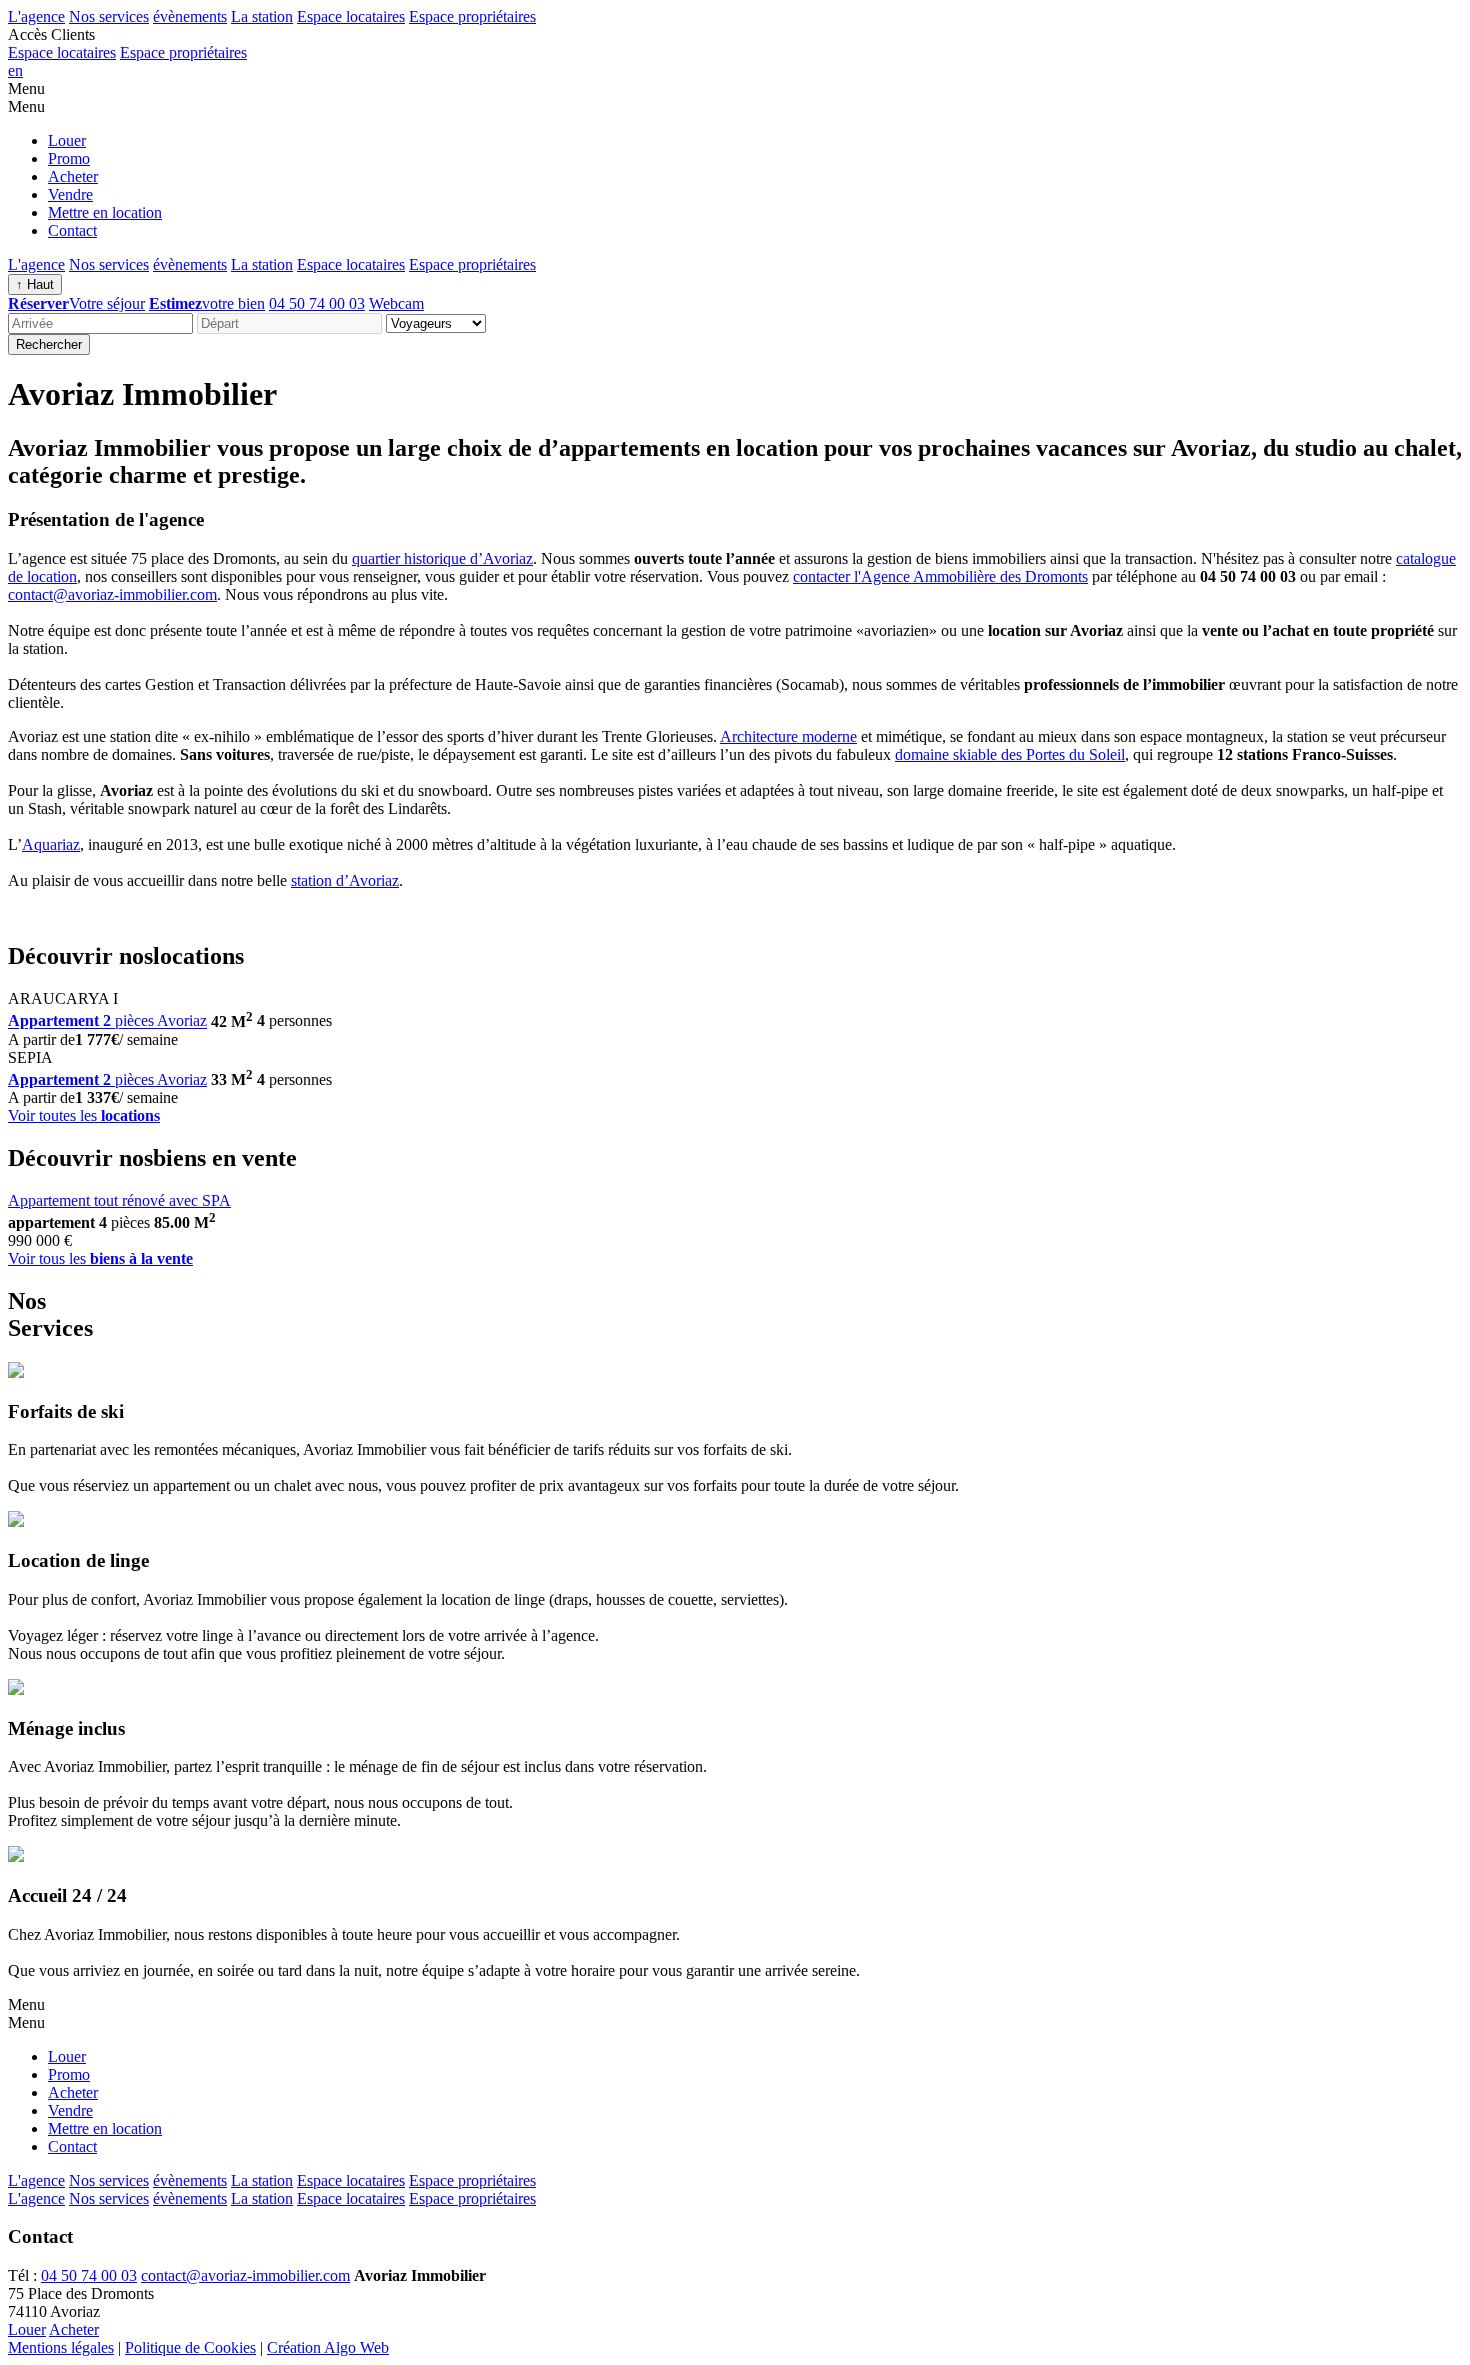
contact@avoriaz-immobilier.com (112, 594)
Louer (67, 140)
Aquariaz (51, 844)
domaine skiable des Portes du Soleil (1010, 754)
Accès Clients (51, 34)
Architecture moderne (788, 736)
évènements (190, 16)
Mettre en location (105, 212)
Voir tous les (100, 1258)
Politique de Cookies (190, 2347)
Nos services (109, 16)
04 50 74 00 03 (317, 303)
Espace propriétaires (472, 16)
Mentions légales (61, 2347)
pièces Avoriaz (107, 1021)
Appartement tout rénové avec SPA (119, 1200)
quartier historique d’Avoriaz (442, 558)
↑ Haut (35, 284)
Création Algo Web (328, 2347)
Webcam (396, 303)
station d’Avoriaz (345, 880)
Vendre (70, 194)
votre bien (207, 303)
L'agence (36, 16)
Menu (26, 88)
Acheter (73, 176)
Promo (69, 158)
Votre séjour (76, 303)
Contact (72, 230)
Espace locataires (351, 16)
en (15, 70)
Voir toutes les (84, 1115)
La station (262, 16)
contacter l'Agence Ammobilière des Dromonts (940, 576)
